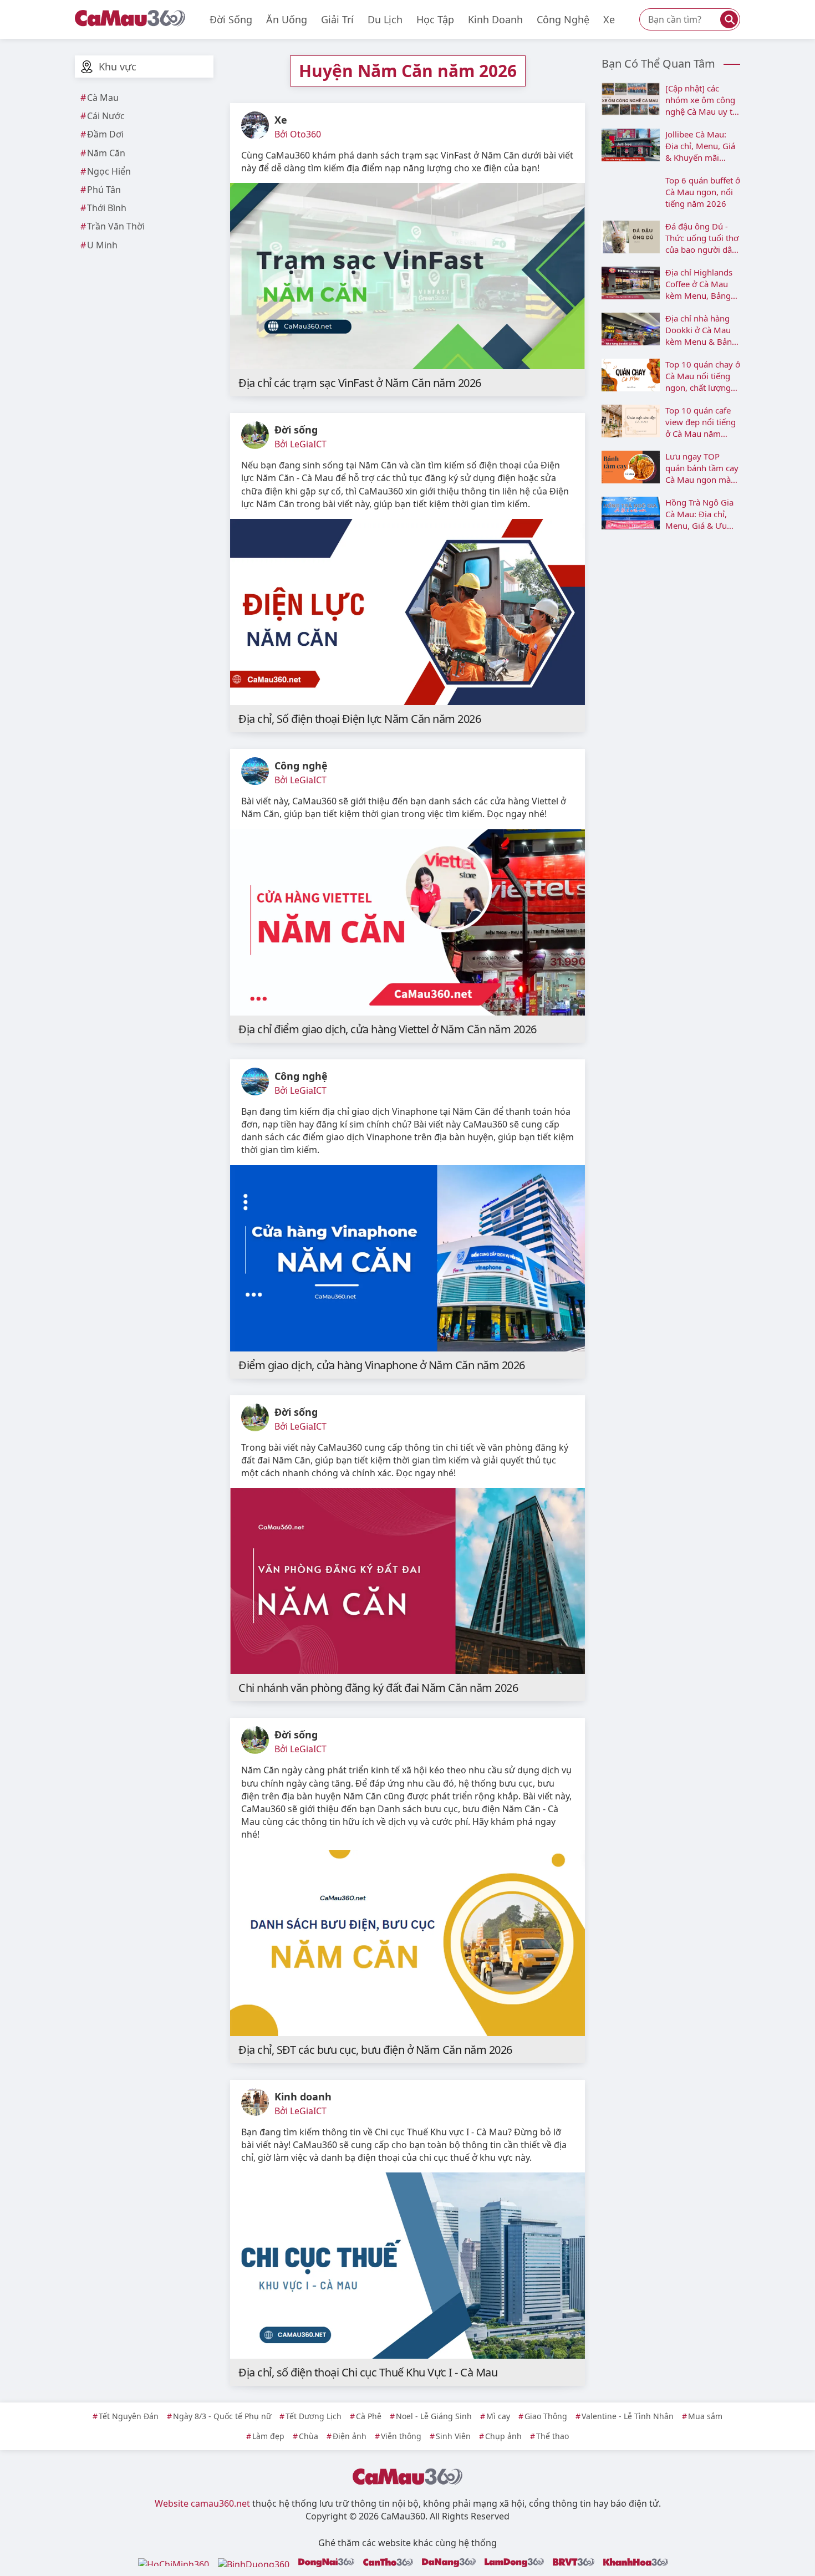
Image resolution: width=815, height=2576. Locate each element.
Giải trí (337, 19)
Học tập (435, 19)
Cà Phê (369, 2416)
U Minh (102, 245)
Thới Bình (107, 208)
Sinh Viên (453, 2436)
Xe (609, 19)
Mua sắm (705, 2416)
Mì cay (498, 2416)
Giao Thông (546, 2416)
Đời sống (231, 19)
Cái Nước (106, 116)
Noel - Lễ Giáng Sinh (434, 2416)
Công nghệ (563, 19)
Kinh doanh (495, 19)
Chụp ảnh (503, 2436)
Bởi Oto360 (298, 134)
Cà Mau (103, 98)
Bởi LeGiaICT (300, 444)
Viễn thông (401, 2436)
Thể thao (552, 2436)
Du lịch (385, 19)
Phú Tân (104, 190)
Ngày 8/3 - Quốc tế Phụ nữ (222, 2416)
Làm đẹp (268, 2436)
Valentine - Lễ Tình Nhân (628, 2416)
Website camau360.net (202, 2503)
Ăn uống (287, 19)
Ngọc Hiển (109, 171)
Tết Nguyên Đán (129, 2416)
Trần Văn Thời (116, 226)
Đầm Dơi (105, 134)
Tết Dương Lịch (314, 2416)
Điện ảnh (350, 2436)
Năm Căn (106, 153)
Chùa (309, 2436)
